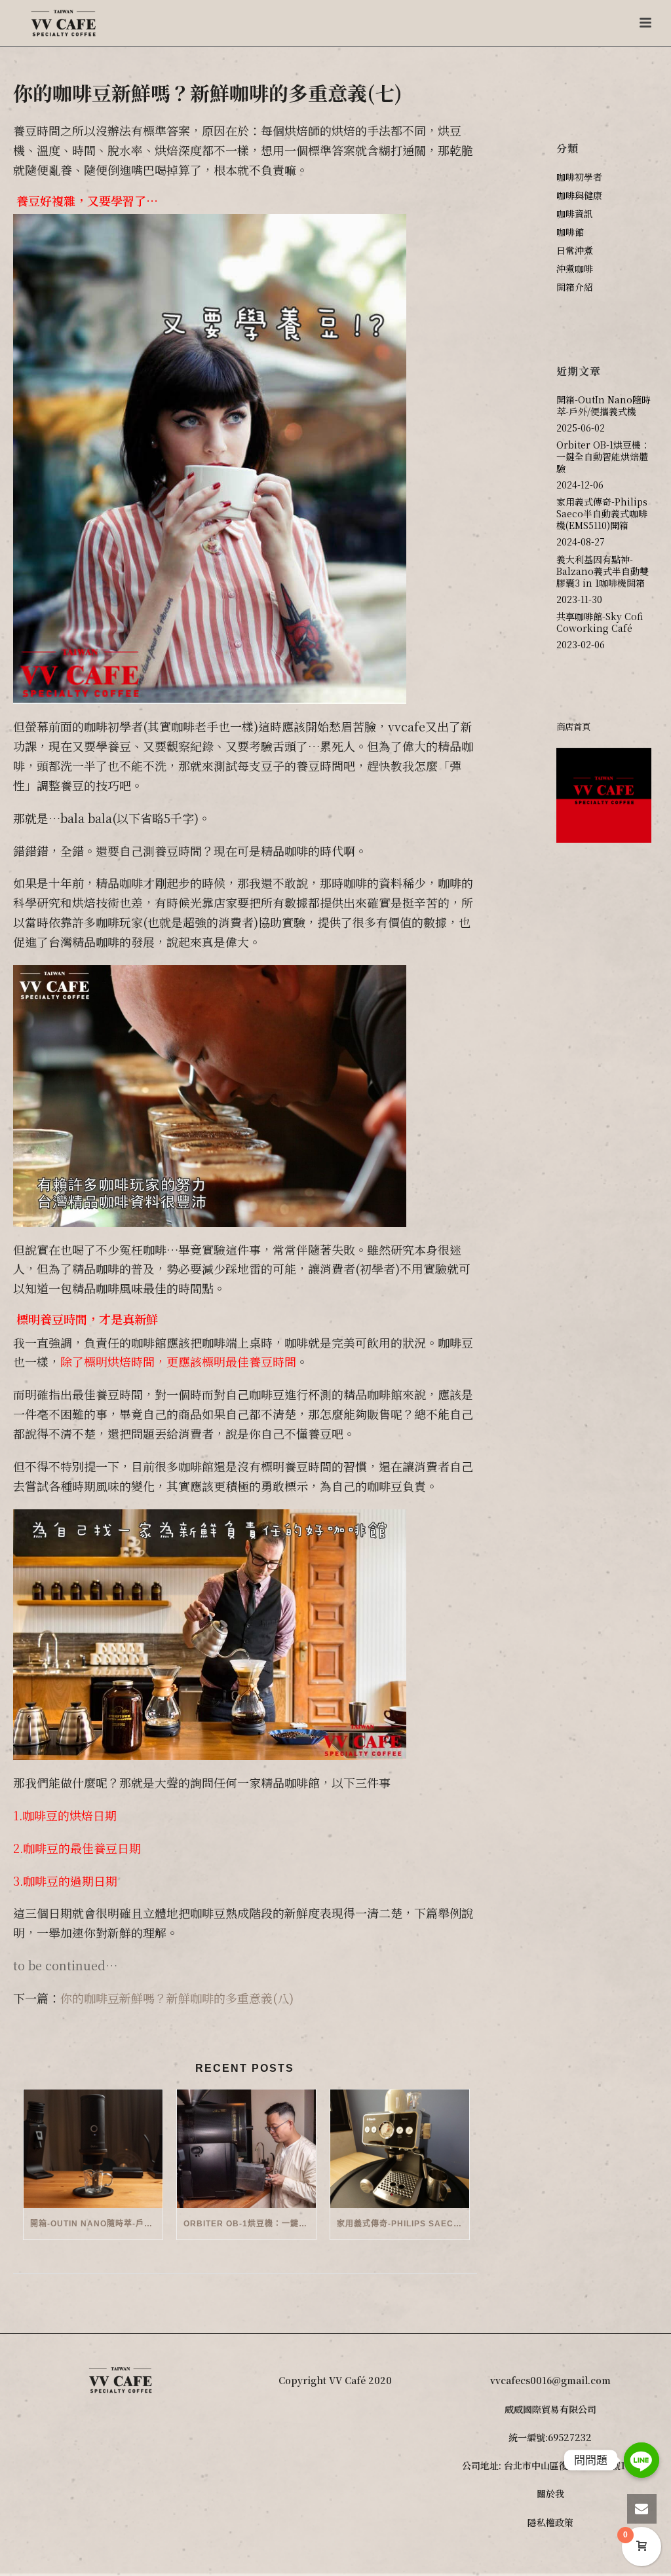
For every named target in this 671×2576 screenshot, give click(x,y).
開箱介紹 (575, 287)
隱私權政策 (550, 2522)
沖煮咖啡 (575, 268)
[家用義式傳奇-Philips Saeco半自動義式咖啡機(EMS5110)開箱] (400, 2149)
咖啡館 (570, 232)
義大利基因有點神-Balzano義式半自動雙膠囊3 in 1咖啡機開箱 (603, 571)
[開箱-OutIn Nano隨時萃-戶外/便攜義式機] (93, 2149)
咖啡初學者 (579, 177)
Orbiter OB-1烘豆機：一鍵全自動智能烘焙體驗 (250, 2224)
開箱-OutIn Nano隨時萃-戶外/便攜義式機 (96, 2224)
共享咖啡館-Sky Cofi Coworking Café (600, 622)
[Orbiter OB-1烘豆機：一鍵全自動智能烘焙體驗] (246, 2149)
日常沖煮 (575, 250)
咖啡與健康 (579, 195)
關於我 (550, 2493)
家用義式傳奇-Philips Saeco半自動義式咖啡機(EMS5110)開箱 (403, 2224)
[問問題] (642, 2460)
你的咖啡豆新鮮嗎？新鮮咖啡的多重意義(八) (177, 1998)
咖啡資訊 (575, 213)
